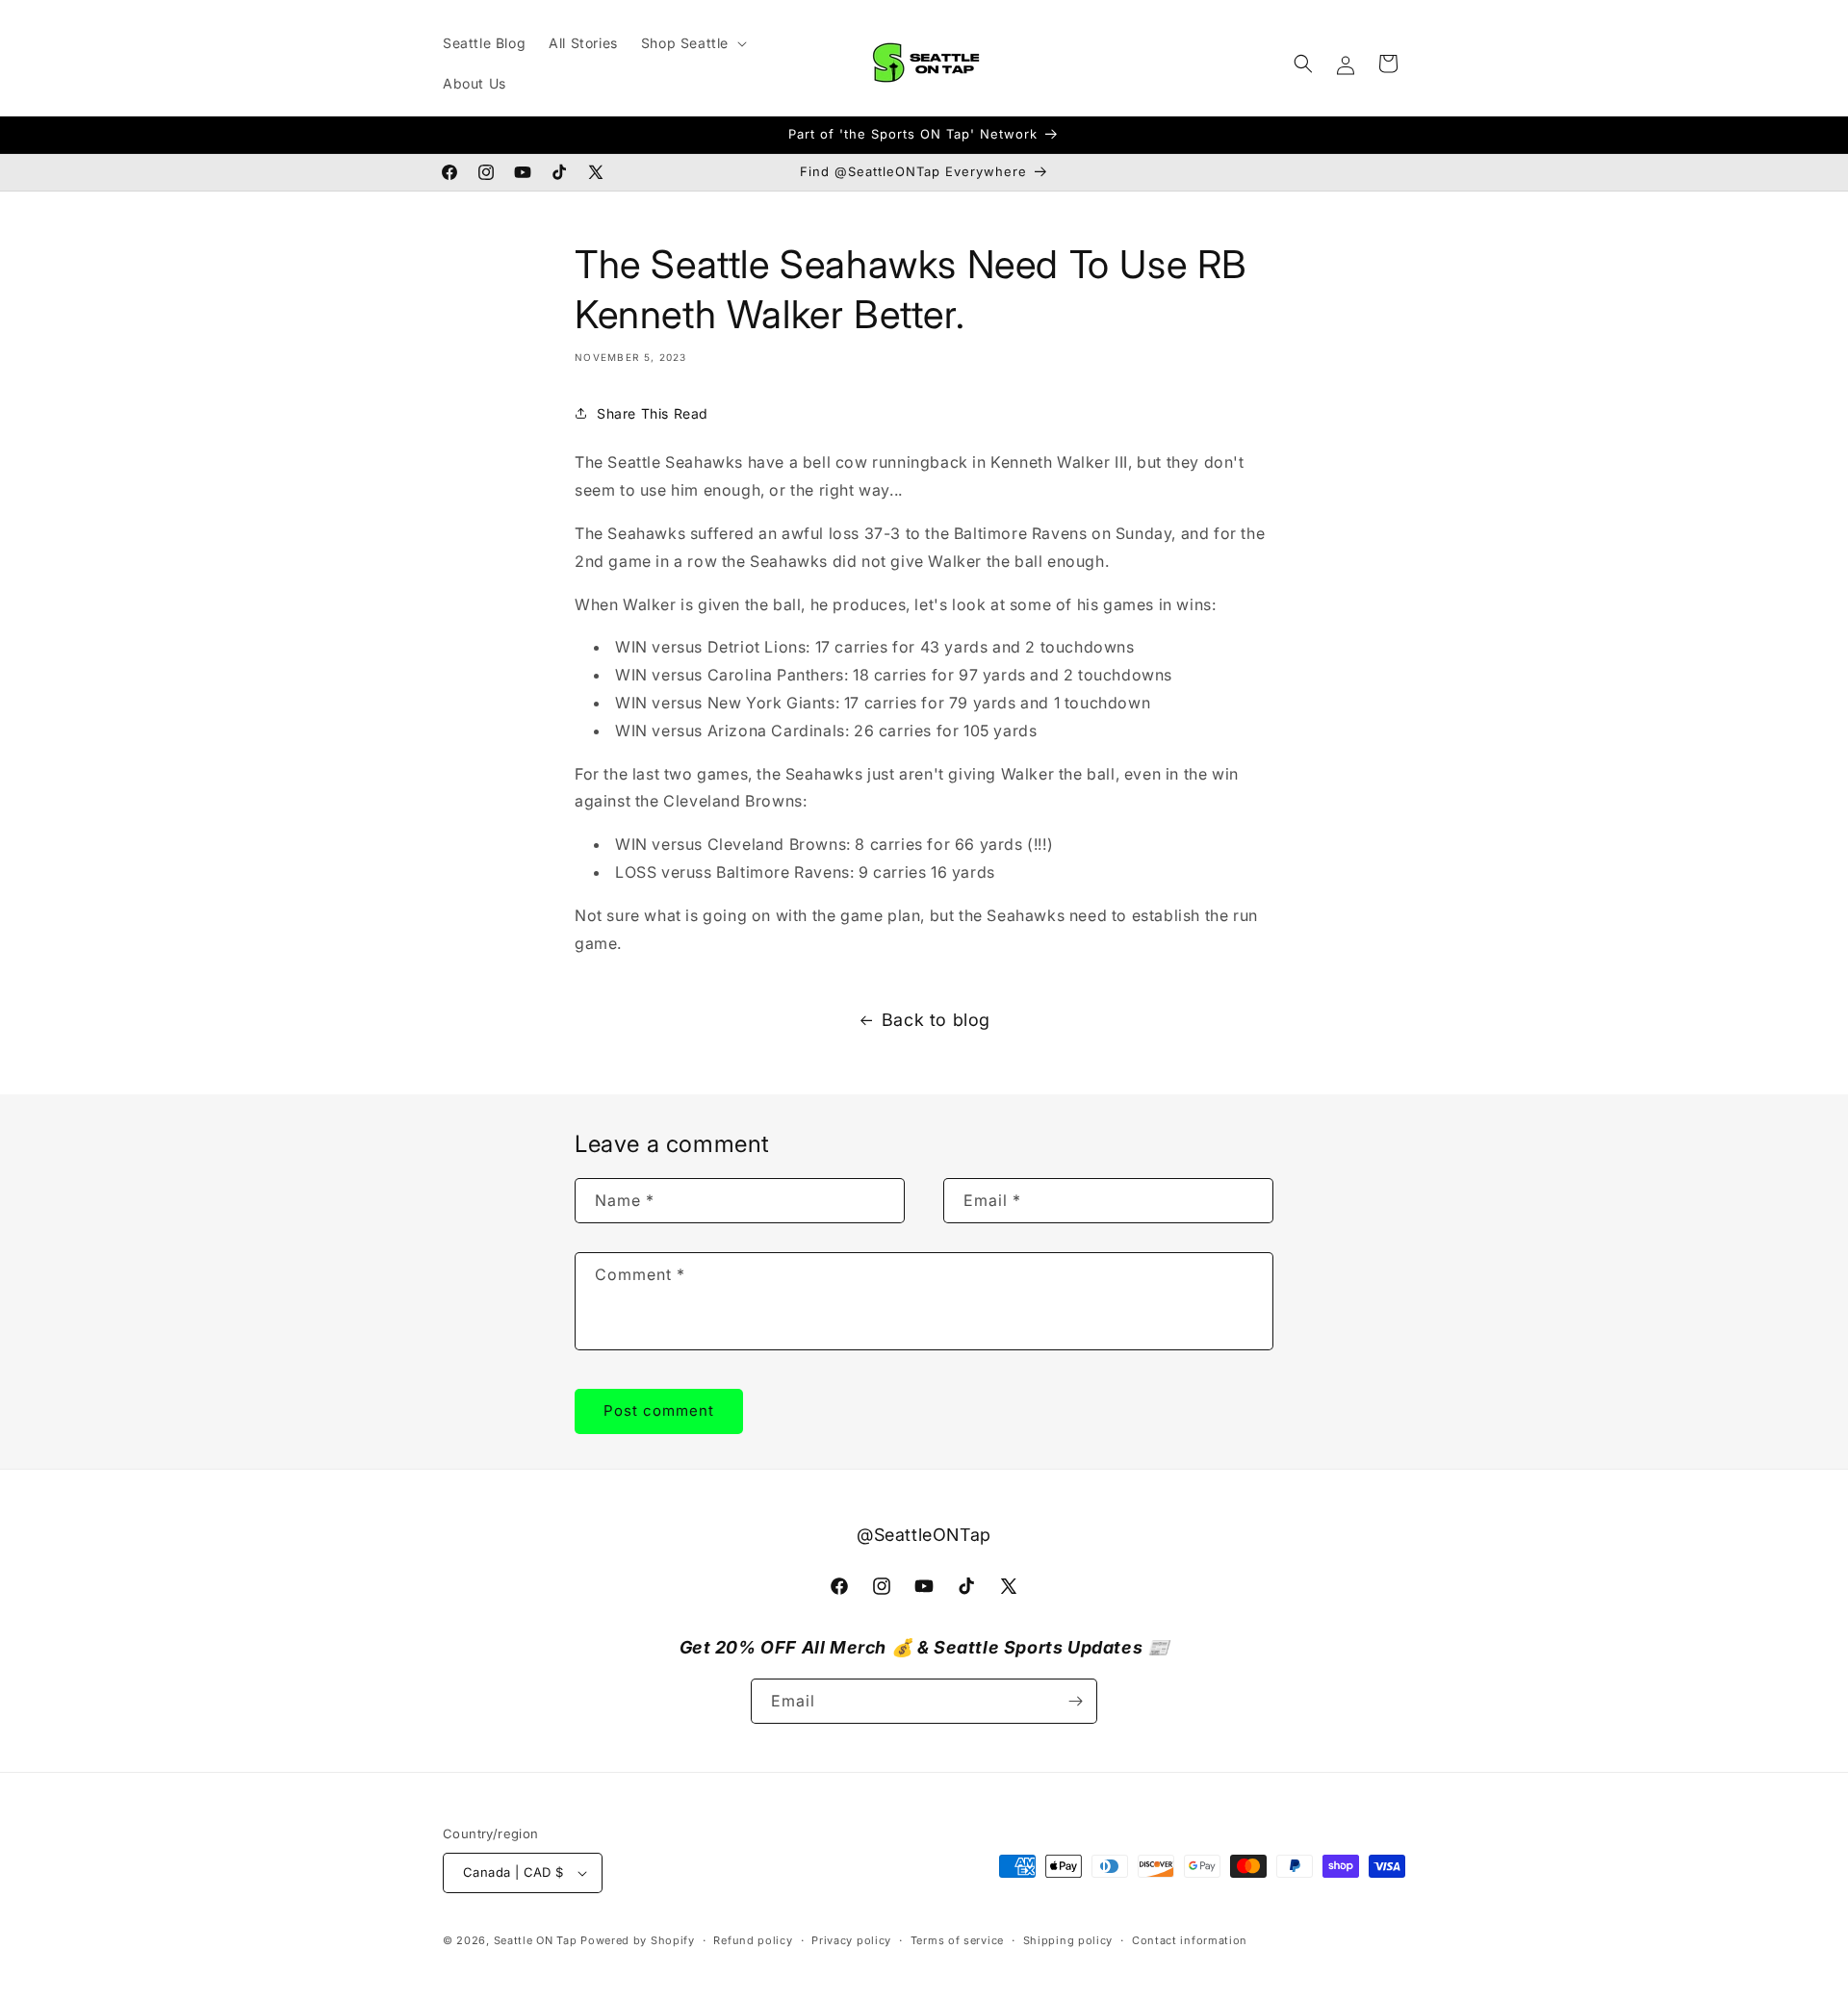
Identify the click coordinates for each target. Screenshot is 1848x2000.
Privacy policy (851, 1940)
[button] (692, 43)
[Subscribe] (1075, 1701)
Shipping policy (1068, 1940)
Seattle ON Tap (536, 1940)
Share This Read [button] (653, 413)
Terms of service (957, 1940)
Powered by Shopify (638, 1940)
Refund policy (753, 1940)
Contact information (1190, 1940)
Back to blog (936, 1020)
